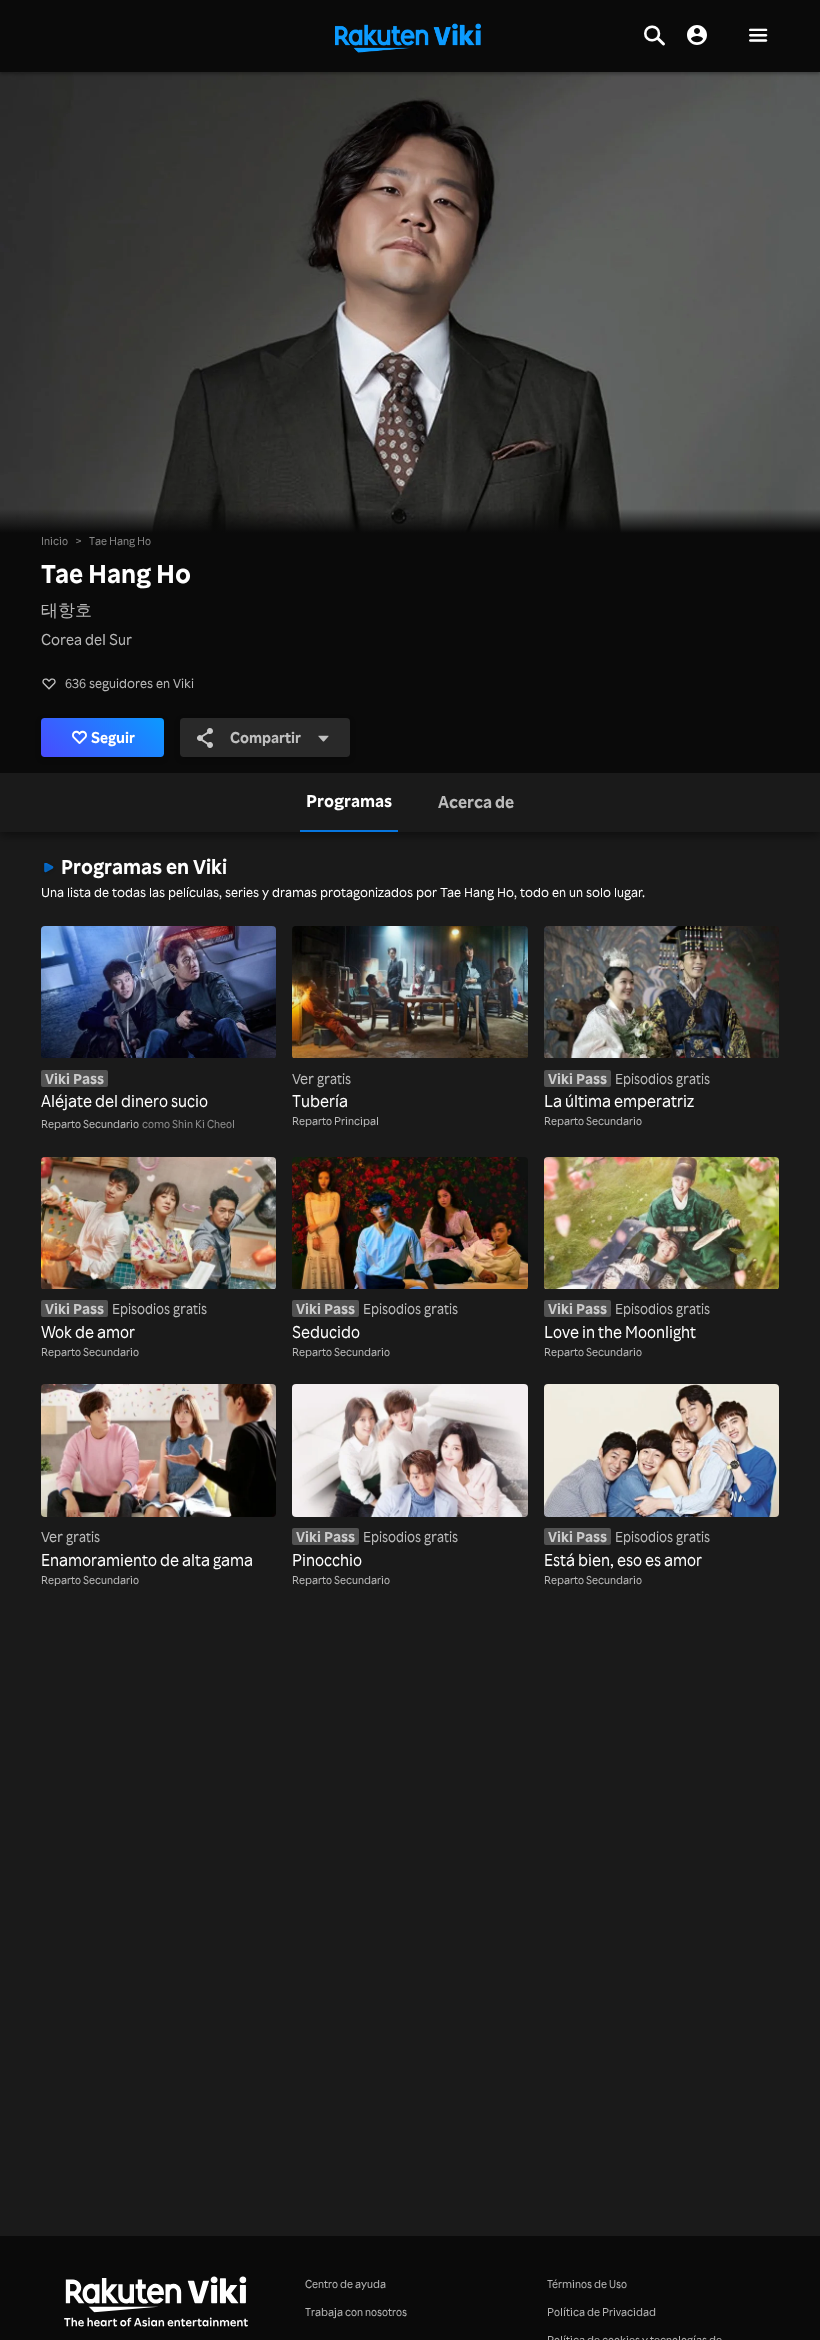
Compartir (265, 737)
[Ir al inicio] (408, 36)
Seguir (113, 737)
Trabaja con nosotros (356, 2311)
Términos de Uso (587, 2283)
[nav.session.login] (697, 36)
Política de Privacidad (601, 2311)
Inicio (54, 540)
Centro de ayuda (345, 2283)
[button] (758, 36)
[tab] (349, 802)
